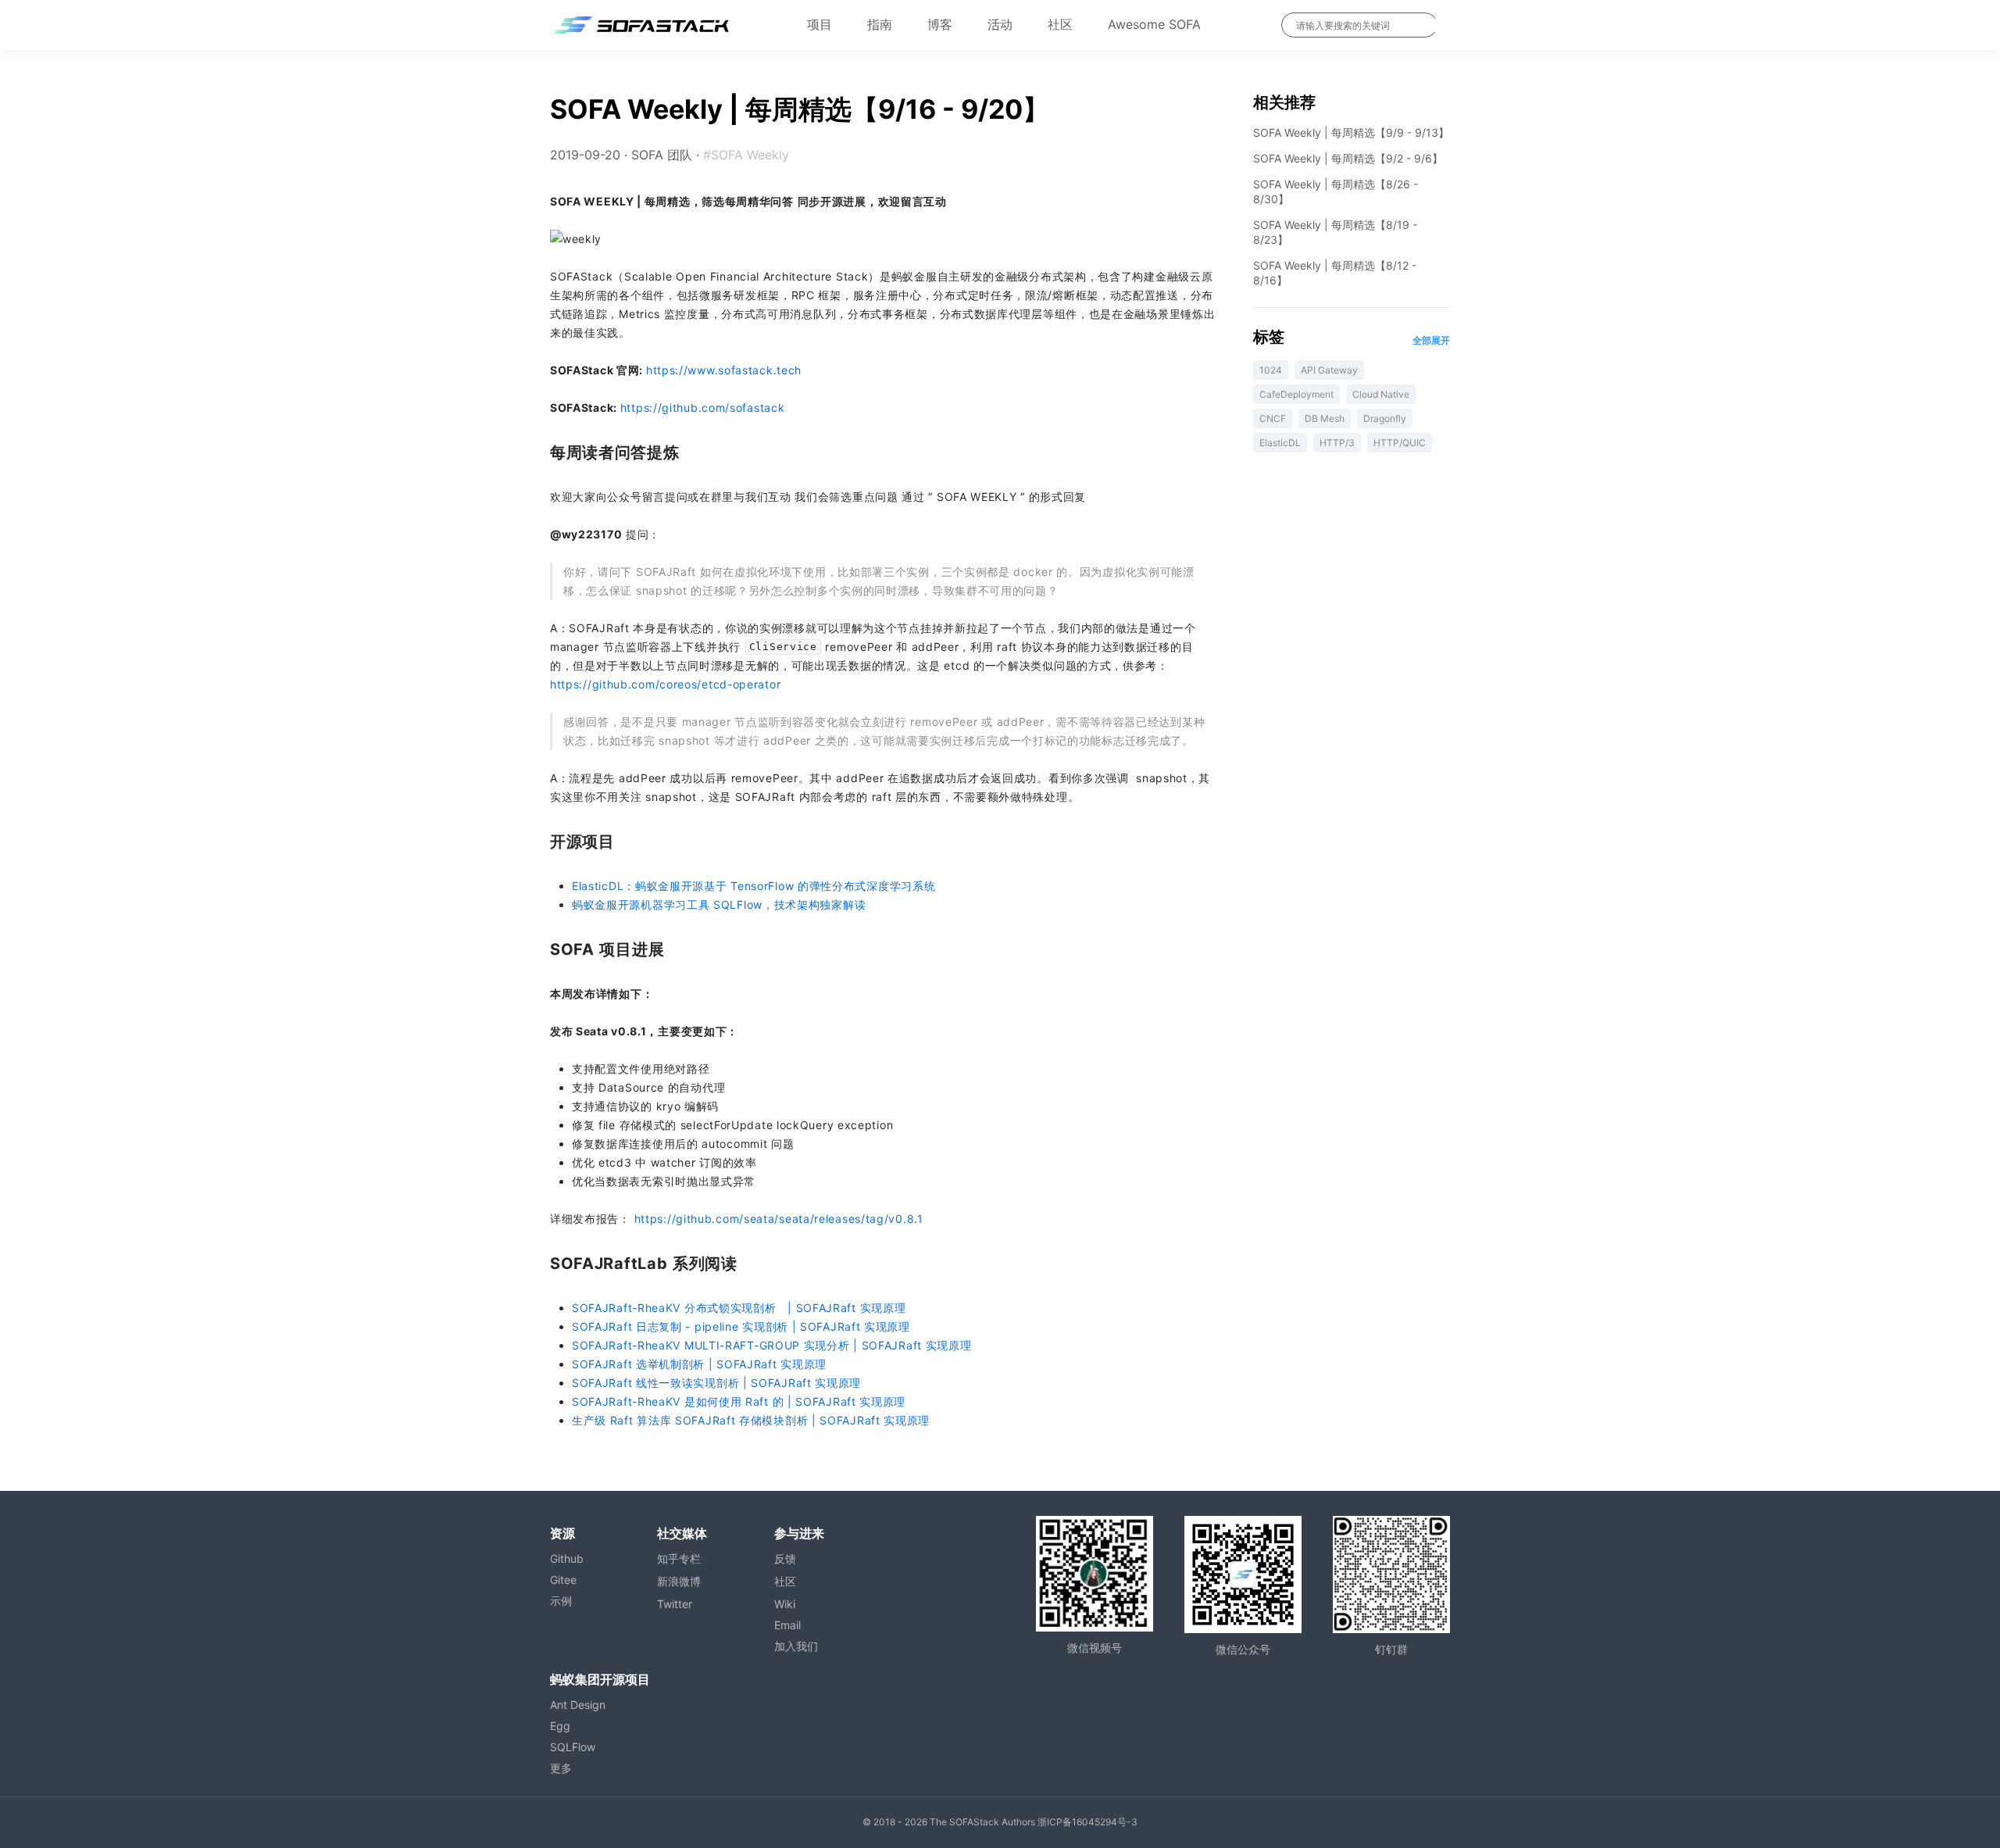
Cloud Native (1381, 394)
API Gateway (1329, 370)
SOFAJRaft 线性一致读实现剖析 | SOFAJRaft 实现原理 (716, 1383)
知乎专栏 (679, 1558)
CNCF (1273, 418)
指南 (880, 24)
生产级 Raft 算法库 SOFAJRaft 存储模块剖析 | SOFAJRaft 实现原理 (751, 1420)
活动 (1000, 24)
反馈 (785, 1558)
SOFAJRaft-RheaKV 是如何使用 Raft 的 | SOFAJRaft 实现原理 (739, 1401)
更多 (561, 1768)
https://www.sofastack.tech (724, 370)
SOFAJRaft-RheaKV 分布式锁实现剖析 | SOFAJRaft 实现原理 (739, 1308)
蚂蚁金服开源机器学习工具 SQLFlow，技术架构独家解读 (719, 904)
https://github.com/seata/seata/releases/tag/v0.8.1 (779, 1219)
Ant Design (578, 1705)
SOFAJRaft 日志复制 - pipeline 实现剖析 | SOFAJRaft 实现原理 (741, 1326)
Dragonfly (1385, 418)
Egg (560, 1726)
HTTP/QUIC (1400, 443)
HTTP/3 (1337, 443)
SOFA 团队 (662, 155)
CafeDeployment (1296, 394)
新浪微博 (679, 1581)
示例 (561, 1601)
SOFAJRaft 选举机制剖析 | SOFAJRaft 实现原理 (699, 1364)
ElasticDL (1280, 443)
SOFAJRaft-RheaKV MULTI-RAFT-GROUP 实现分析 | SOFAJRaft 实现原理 (772, 1345)
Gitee (563, 1580)
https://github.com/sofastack (703, 407)
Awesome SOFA (1154, 24)
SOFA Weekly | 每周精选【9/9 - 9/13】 (1351, 132)
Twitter (675, 1604)
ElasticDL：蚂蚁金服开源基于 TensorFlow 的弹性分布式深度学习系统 (754, 886)
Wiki (785, 1604)
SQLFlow (573, 1747)
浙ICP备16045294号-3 (1087, 1822)
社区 (1060, 24)
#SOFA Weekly (746, 155)
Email (787, 1625)
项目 (820, 24)
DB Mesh (1325, 418)
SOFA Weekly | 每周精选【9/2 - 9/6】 (1348, 158)
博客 (940, 24)
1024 (1271, 370)
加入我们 (796, 1646)
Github (567, 1558)
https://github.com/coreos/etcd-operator (665, 684)
